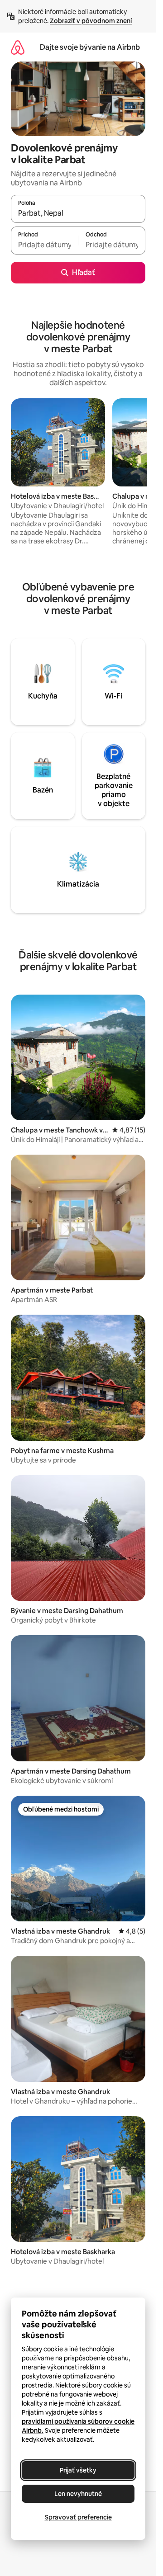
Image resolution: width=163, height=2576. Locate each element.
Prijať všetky (78, 2470)
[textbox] (44, 245)
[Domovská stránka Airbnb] (18, 47)
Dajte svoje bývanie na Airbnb (90, 47)
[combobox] (78, 213)
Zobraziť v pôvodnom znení (91, 21)
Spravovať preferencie (78, 2517)
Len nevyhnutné (78, 2494)
